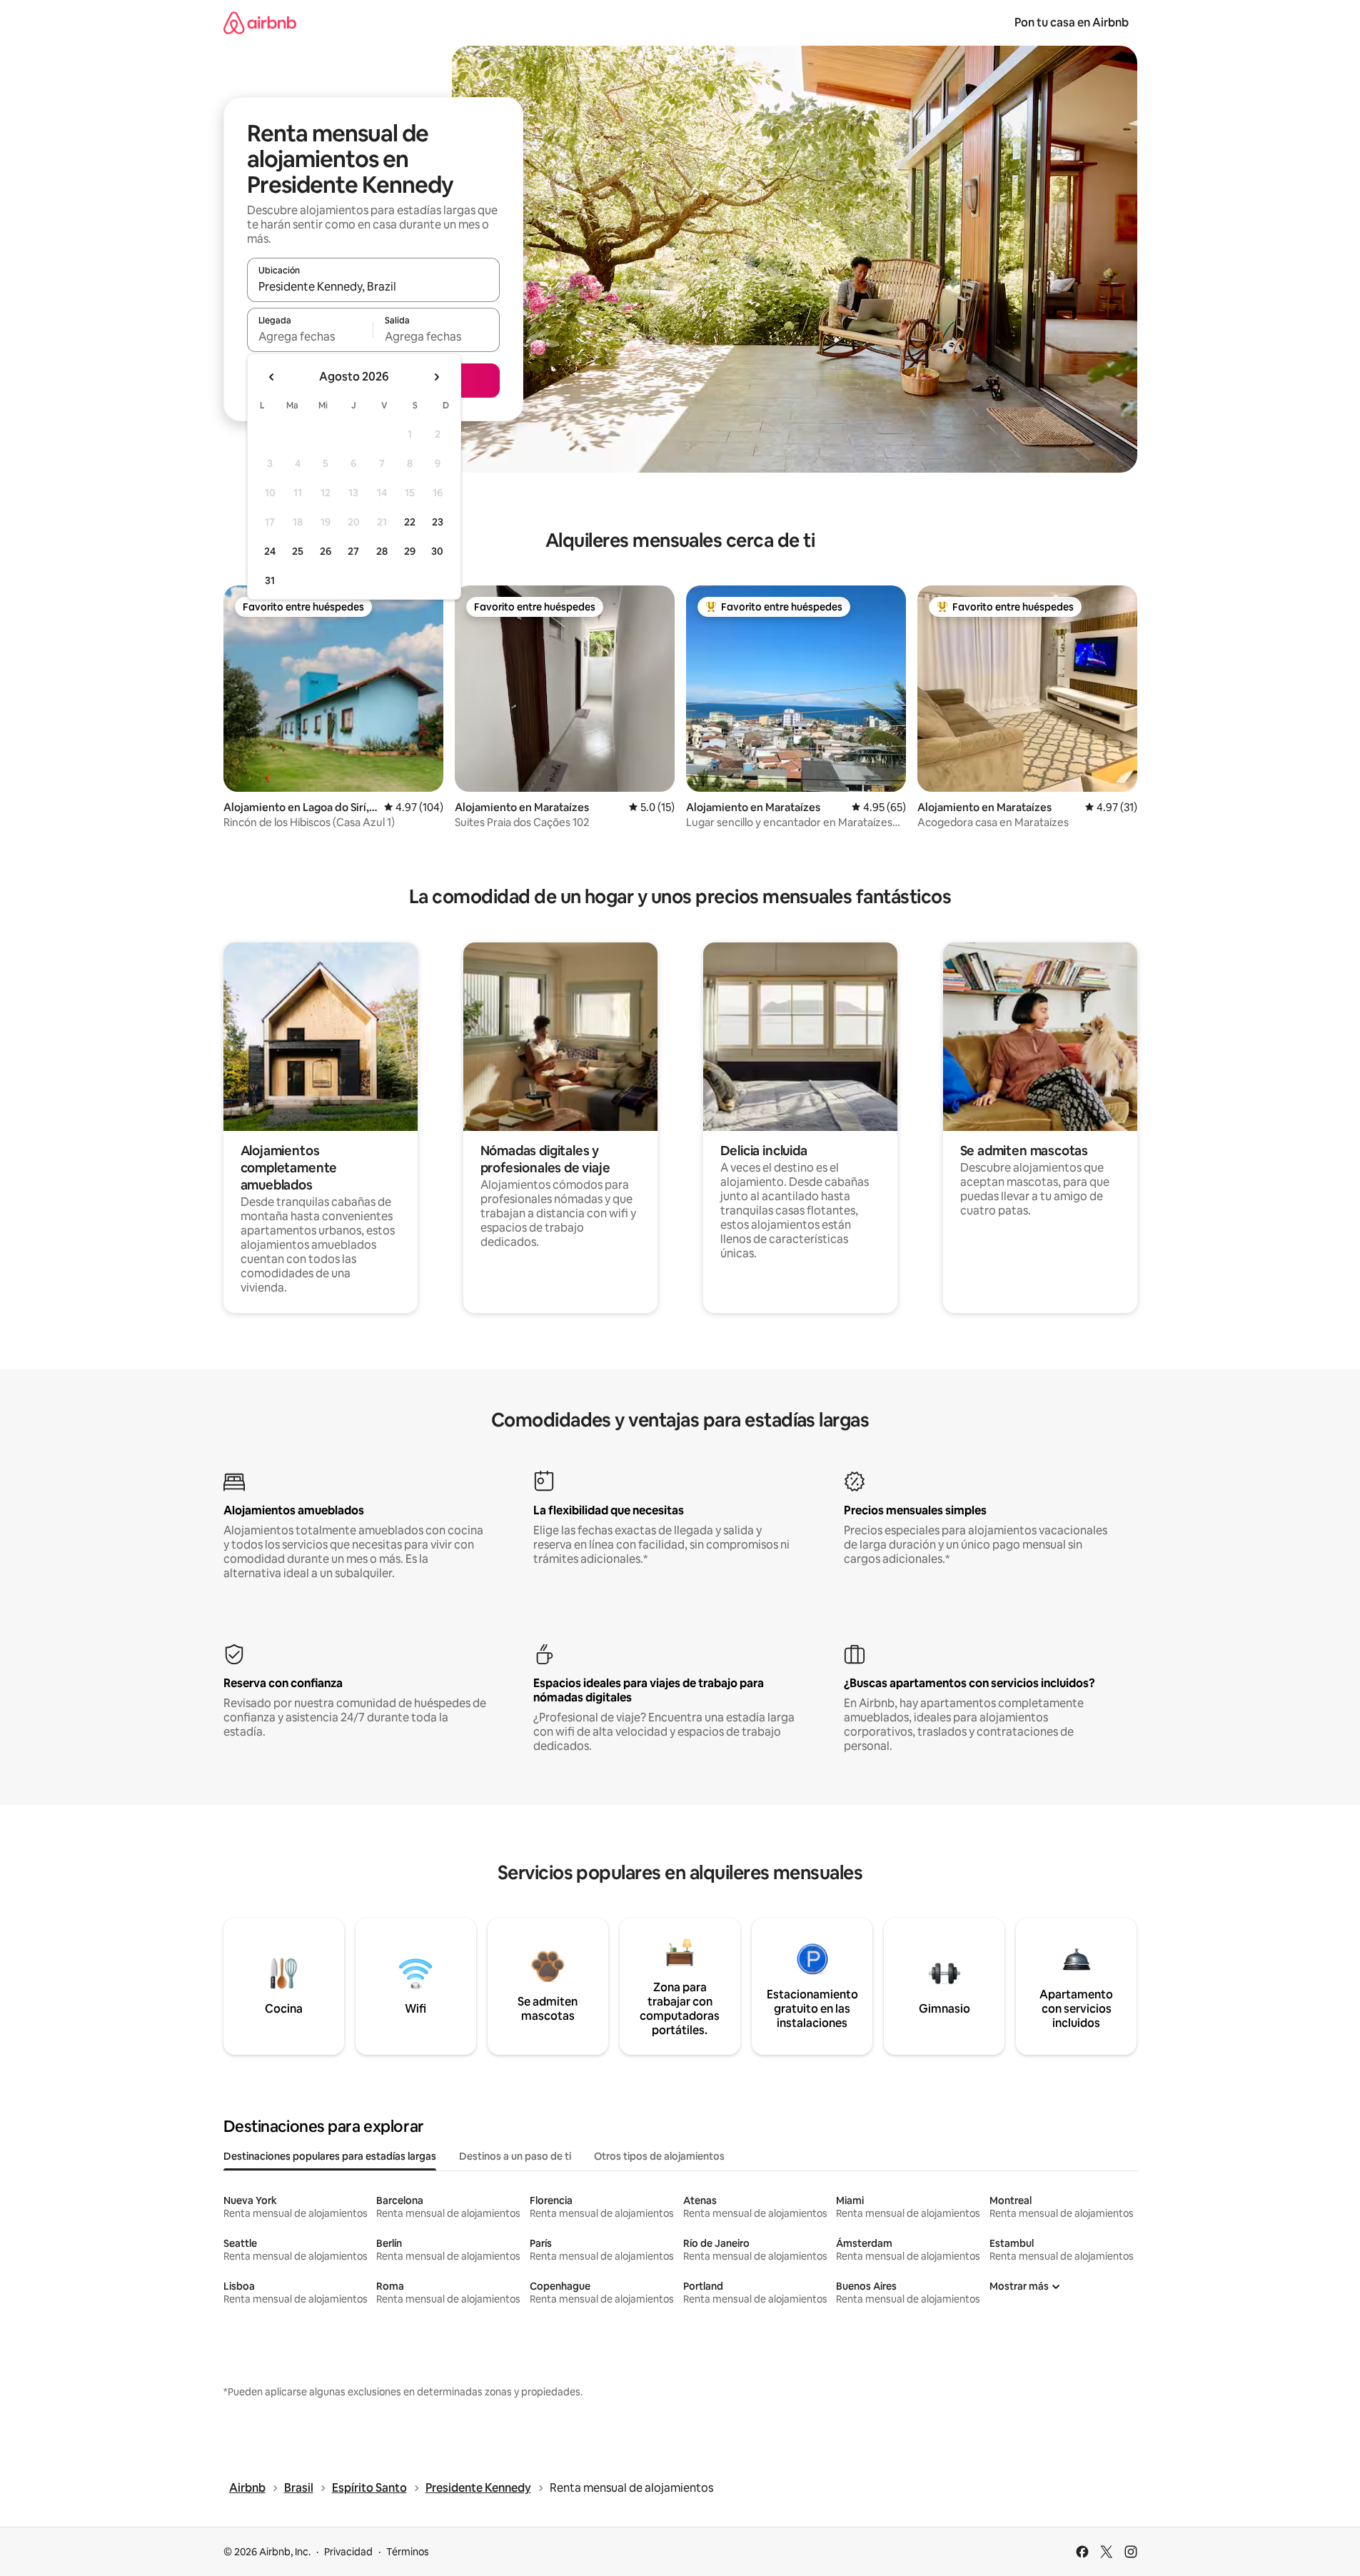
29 (410, 551)
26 (326, 551)
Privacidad (348, 2552)
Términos (408, 2552)
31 (270, 580)
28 (382, 551)
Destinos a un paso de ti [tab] (515, 2156)
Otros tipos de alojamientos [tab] (659, 2156)
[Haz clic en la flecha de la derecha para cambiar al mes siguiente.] (436, 377)
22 (410, 522)
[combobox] (373, 286)
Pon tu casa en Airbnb (1072, 22)
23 (438, 522)
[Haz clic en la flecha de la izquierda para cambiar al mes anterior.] (272, 377)
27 (353, 551)
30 (437, 551)
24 (270, 551)
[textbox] (310, 336)
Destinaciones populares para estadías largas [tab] (330, 2156)
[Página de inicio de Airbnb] (260, 22)
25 (298, 551)
